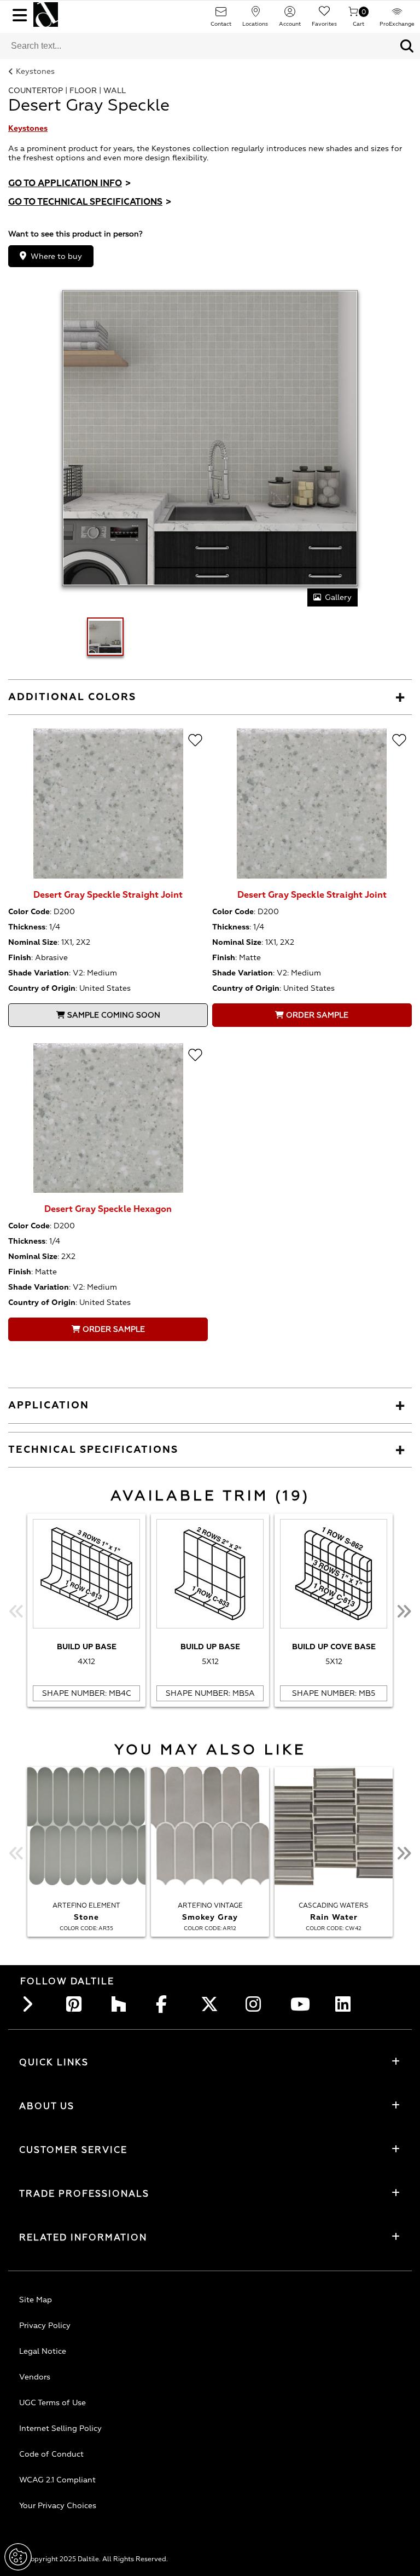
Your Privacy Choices (58, 2506)
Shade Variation (39, 973)
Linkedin (346, 2004)
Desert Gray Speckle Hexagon (108, 1209)
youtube (301, 2004)
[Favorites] (324, 15)
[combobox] (197, 46)
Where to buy (56, 256)
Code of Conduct (51, 2454)
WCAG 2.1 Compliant (57, 2480)
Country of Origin (42, 988)
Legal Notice (43, 2351)
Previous (16, 1612)
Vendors (35, 2377)
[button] (407, 46)
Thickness (27, 927)
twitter (212, 2004)
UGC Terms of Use (52, 2403)
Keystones (35, 71)
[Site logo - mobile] (46, 15)
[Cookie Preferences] (18, 2557)
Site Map (36, 2300)
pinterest (77, 2004)
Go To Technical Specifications (90, 202)
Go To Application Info (69, 183)
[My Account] (290, 15)
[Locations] (255, 15)
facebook (167, 2004)
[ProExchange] (397, 15)
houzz (122, 2004)
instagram (256, 2004)
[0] (353, 15)
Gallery (338, 597)
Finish (20, 958)
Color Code (29, 912)
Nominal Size (33, 942)
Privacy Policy (45, 2326)
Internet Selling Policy (60, 2428)
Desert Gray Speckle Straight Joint (108, 895)
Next (404, 1612)
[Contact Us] (221, 15)
